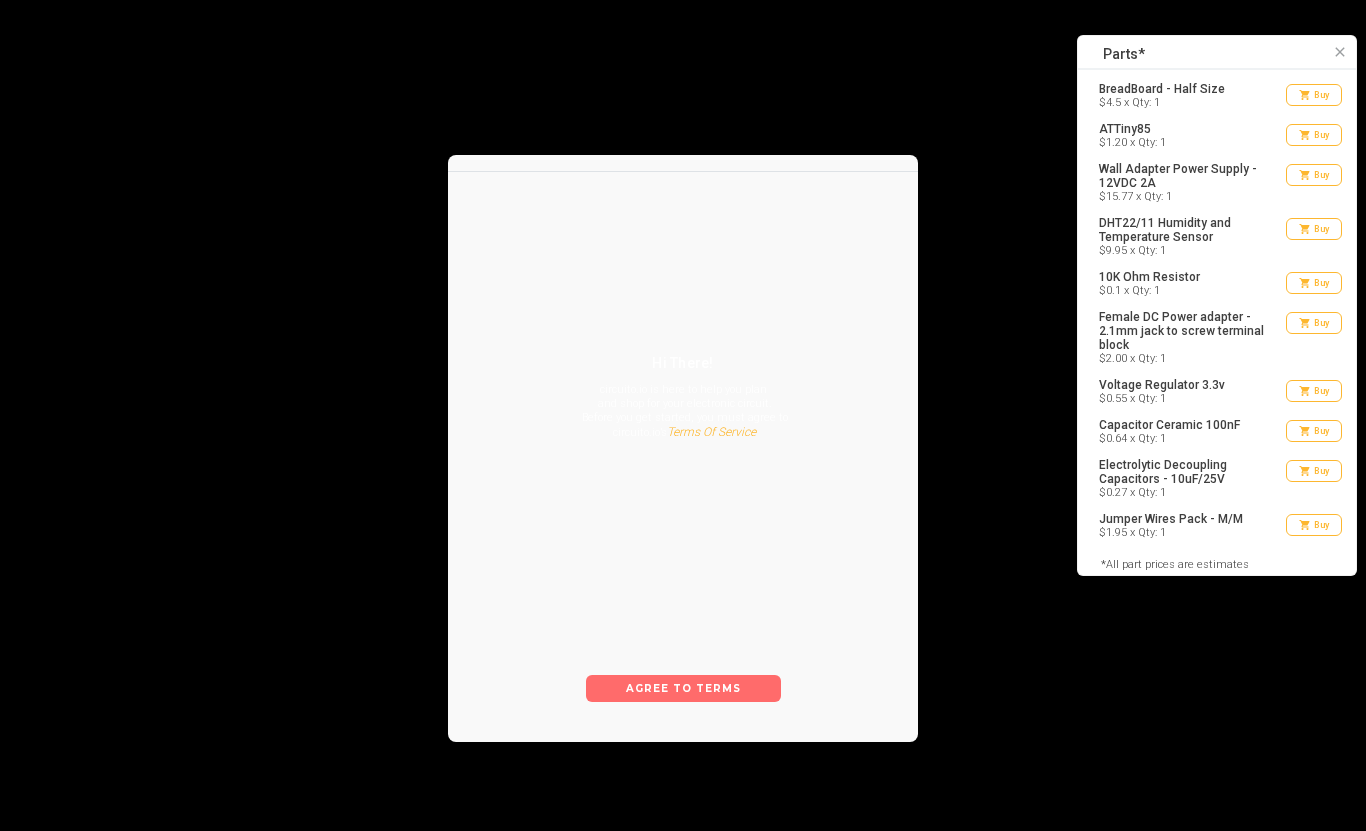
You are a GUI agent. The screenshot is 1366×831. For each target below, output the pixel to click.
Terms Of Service (711, 432)
